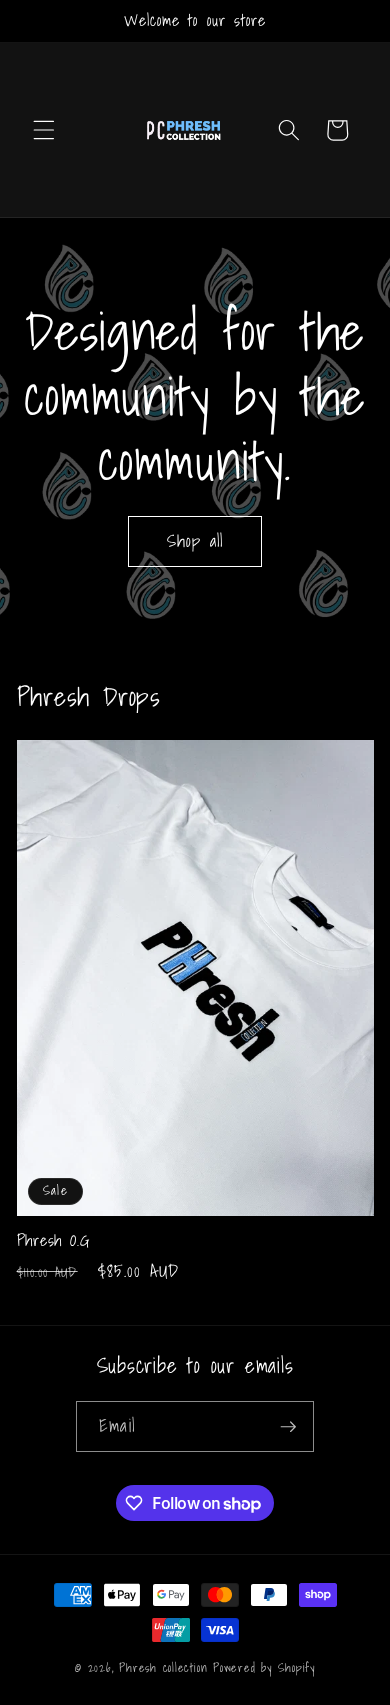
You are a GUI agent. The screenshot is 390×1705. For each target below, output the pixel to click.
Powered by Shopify (264, 1667)
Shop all (195, 541)
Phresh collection (166, 1667)
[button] (44, 130)
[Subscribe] (288, 1427)
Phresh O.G (53, 1241)
